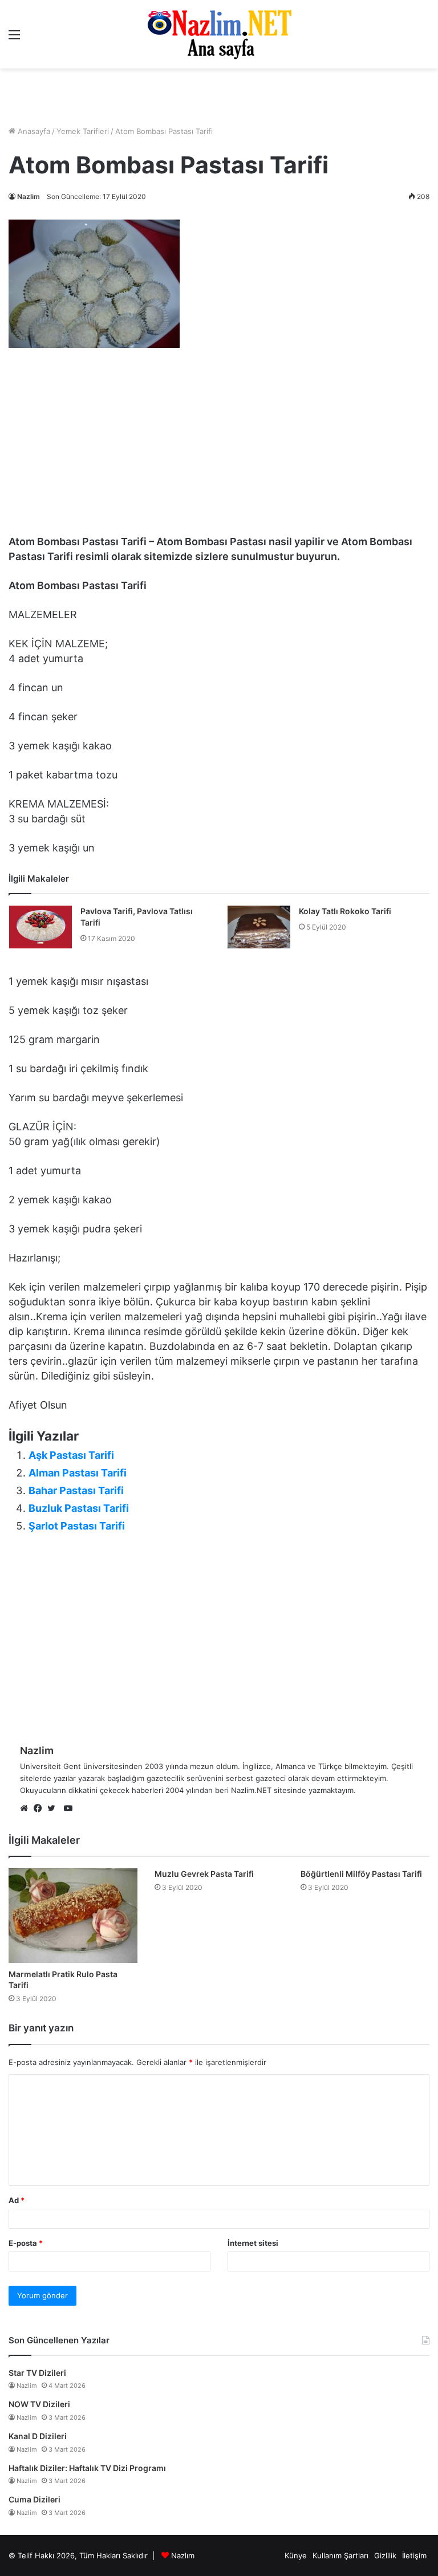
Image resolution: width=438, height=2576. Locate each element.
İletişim (414, 2555)
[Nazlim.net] (219, 34)
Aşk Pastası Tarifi (71, 1455)
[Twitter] (54, 1809)
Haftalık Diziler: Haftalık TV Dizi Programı (87, 2468)
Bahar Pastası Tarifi (76, 1490)
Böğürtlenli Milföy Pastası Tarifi (361, 1874)
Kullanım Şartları (340, 2555)
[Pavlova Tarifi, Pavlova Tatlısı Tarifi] (40, 927)
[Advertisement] (219, 97)
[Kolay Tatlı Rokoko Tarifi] (259, 927)
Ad (17, 2200)
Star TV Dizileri (37, 2373)
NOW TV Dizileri (39, 2404)
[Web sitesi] (27, 1809)
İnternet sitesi (253, 2243)
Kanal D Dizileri (38, 2436)
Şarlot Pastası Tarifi (77, 1526)
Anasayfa (33, 131)
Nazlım (183, 2555)
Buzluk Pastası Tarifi (79, 1508)
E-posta (26, 2243)
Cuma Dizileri (35, 2499)
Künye (296, 2555)
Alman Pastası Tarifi (78, 1473)
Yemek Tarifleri (83, 131)
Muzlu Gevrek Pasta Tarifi (204, 1874)
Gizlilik (385, 2555)
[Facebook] (40, 1809)
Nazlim (29, 196)
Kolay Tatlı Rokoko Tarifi (345, 911)
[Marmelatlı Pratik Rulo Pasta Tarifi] (73, 1916)
